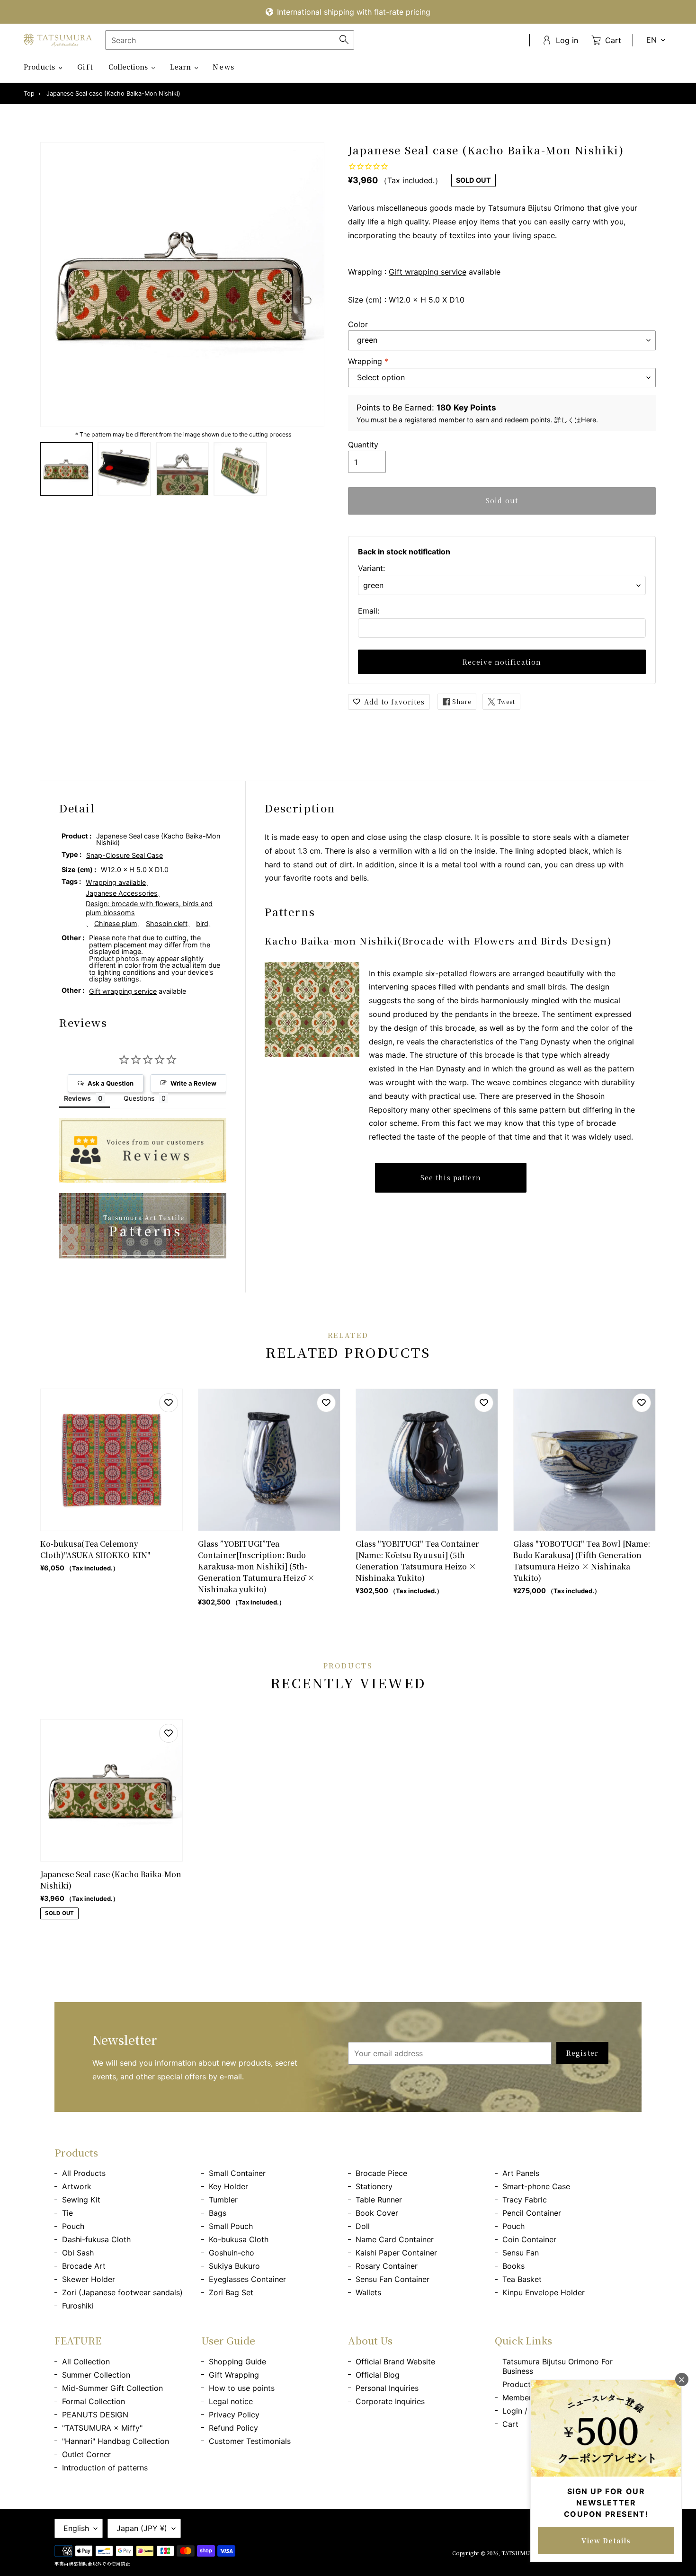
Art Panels (521, 2173)
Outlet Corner (86, 2454)
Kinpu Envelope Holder (544, 2292)
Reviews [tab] (77, 1098)
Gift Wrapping (234, 2375)
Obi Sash (78, 2253)
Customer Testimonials (250, 2441)
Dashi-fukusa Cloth (96, 2239)
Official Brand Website (395, 2362)
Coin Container (529, 2239)
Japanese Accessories (122, 893)
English (76, 2528)
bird (202, 923)
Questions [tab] (139, 1098)
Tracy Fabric (525, 2200)
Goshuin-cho (232, 2253)
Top (29, 94)
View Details (606, 2540)
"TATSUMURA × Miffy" (102, 2428)
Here (589, 420)
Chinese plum (116, 923)
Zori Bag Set (231, 2292)
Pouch (73, 2226)
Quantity (363, 445)
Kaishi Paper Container (396, 2253)
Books (513, 2266)
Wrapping (368, 361)
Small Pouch (231, 2226)
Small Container (237, 2173)
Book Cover (377, 2213)
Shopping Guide (237, 2362)
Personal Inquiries (387, 2388)
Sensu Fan (521, 2253)
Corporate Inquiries (390, 2401)
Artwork (77, 2186)
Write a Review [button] (193, 1083)
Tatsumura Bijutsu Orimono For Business (558, 2366)
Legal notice (231, 2401)
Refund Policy (233, 2428)
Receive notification (502, 662)
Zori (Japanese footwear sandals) (122, 2292)
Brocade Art (84, 2266)
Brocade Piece (381, 2173)
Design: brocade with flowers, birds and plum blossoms (149, 908)
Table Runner (379, 2200)
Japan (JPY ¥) (142, 2528)
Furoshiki (78, 2306)
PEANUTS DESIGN (95, 2415)
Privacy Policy (234, 2415)
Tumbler (223, 2200)
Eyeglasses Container (247, 2279)
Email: (369, 611)
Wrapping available (116, 882)
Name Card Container (395, 2239)
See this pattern (451, 1177)
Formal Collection (94, 2401)
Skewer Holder (89, 2279)
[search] (230, 40)
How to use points (242, 2388)
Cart (510, 2424)
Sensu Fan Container (393, 2279)
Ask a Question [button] (111, 1083)
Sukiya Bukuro (234, 2266)
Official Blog (378, 2375)
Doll (363, 2226)
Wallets (368, 2292)
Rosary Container (387, 2266)
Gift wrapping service (428, 272)
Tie (67, 2213)
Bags (218, 2213)
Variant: (371, 568)
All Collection (86, 2362)
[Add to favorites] (169, 1403)
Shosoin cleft (167, 923)
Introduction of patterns (105, 2468)
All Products (84, 2173)
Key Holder (228, 2186)
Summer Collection (96, 2375)
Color (358, 324)
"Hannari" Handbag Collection (116, 2441)
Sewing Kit (81, 2200)
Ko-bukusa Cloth (239, 2239)
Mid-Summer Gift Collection (112, 2388)
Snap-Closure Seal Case (125, 855)
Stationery (374, 2186)
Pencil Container (532, 2213)
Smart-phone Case (536, 2186)
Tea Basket (522, 2279)
